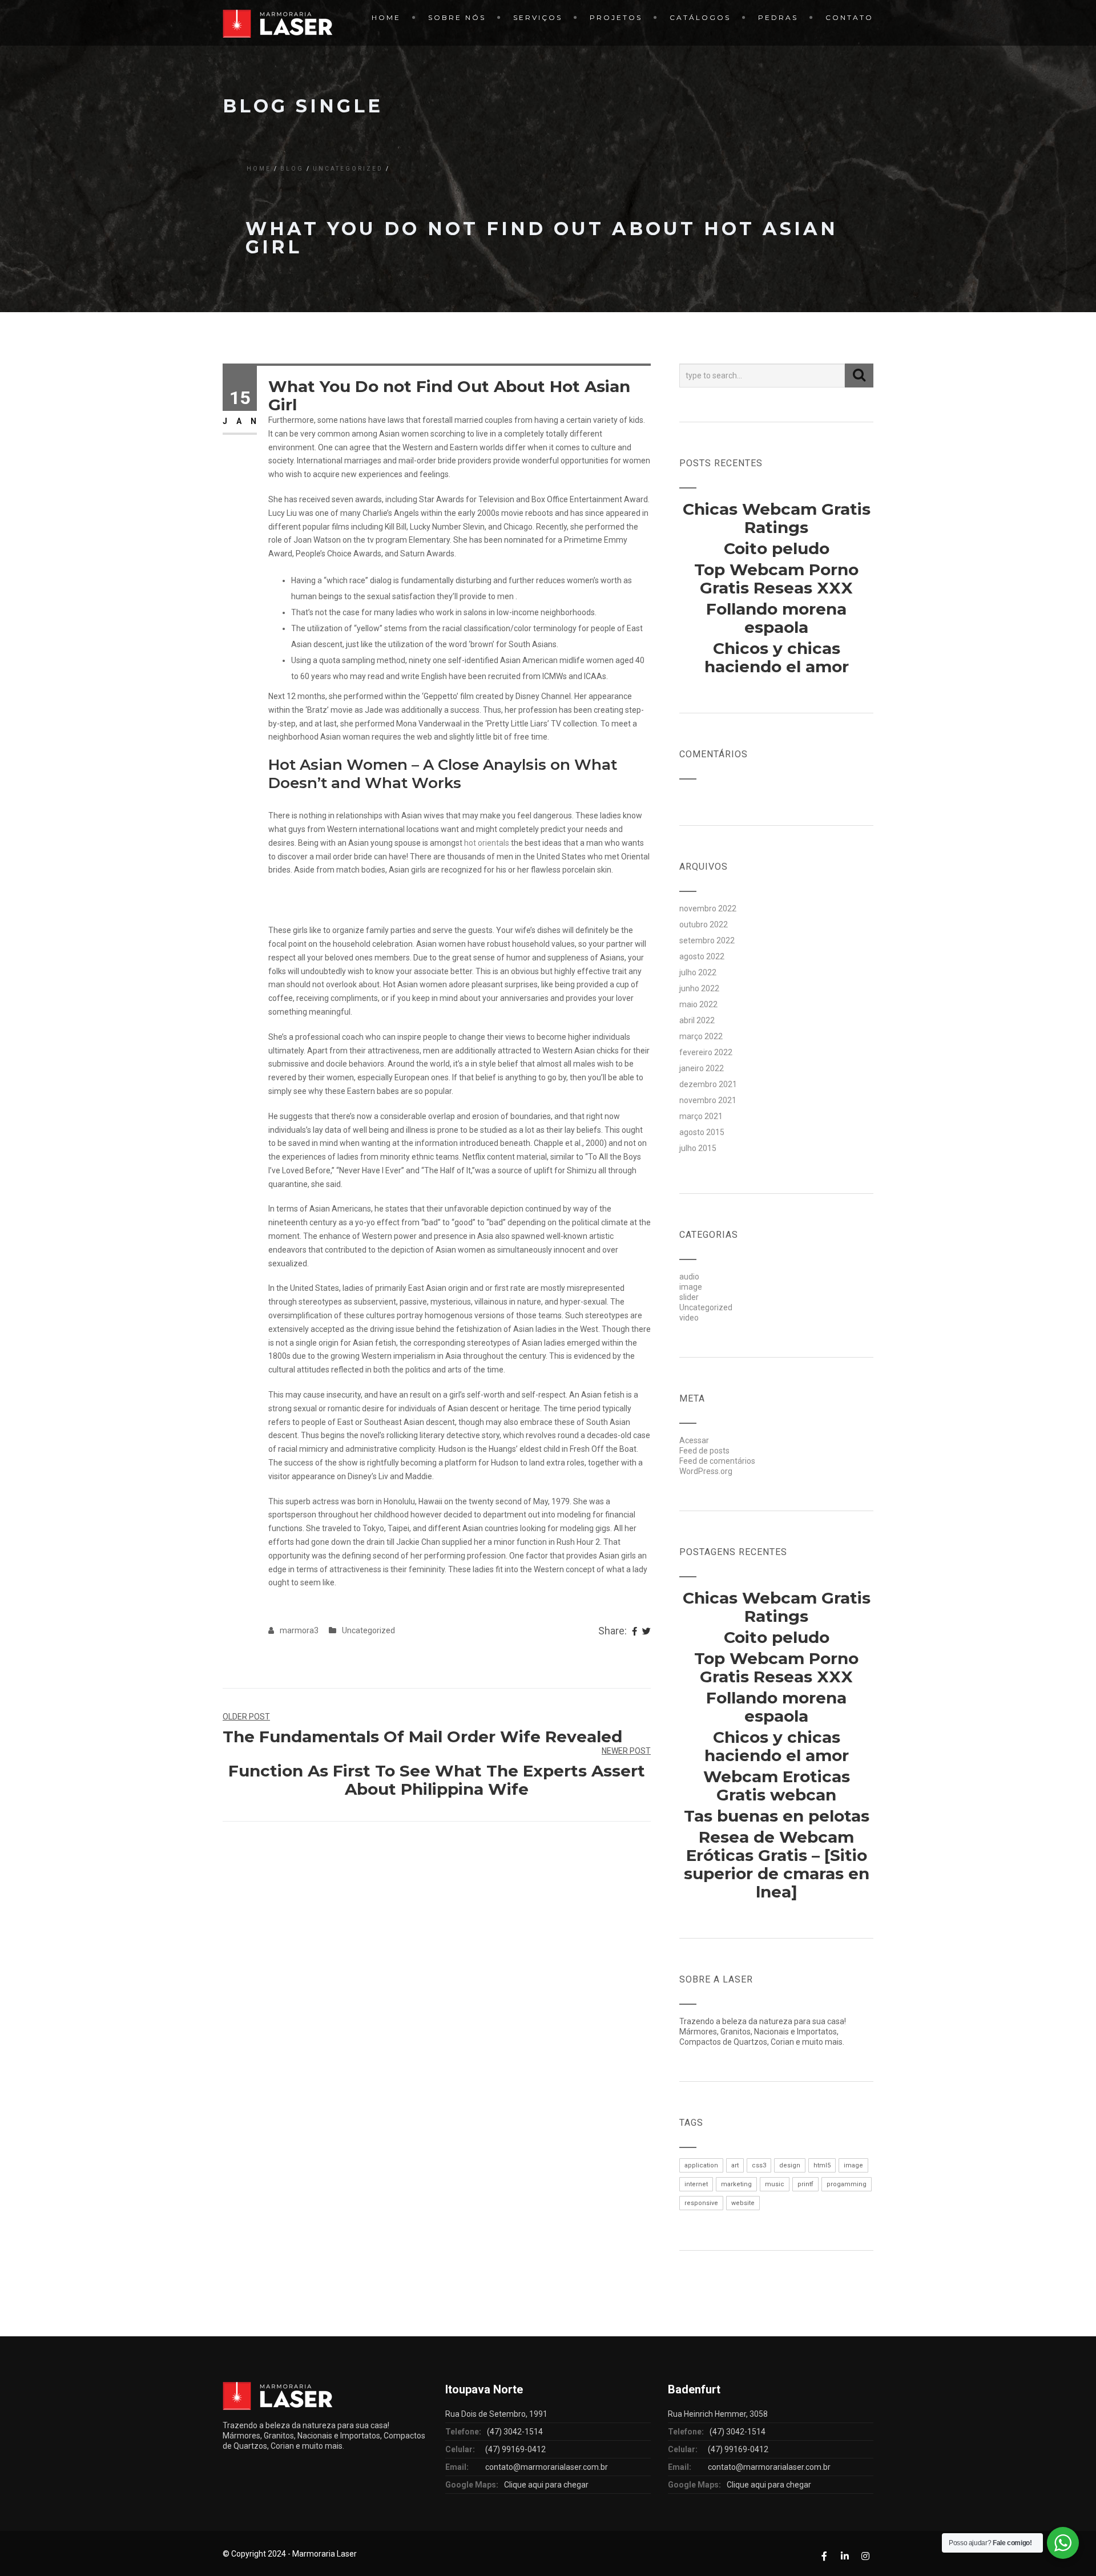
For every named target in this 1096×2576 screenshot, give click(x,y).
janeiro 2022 (702, 1068)
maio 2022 (698, 1004)
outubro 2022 (704, 924)
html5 (822, 2165)
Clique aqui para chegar (546, 2485)
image (691, 1287)
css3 (759, 2165)
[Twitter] (646, 1632)
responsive (701, 2203)
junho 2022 (699, 988)
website (743, 2203)
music (775, 2184)
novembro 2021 (708, 1100)
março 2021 (701, 1116)
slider (689, 1297)
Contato (849, 17)
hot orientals (487, 843)
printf (805, 2184)
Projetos (616, 17)
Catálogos (700, 17)
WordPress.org (706, 1471)
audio (689, 1277)
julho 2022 (698, 972)
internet (696, 2184)
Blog (292, 169)
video (689, 1318)
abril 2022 (697, 1020)
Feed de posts (704, 1451)
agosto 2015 (702, 1132)
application (701, 2165)
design (790, 2165)
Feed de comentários (717, 1461)
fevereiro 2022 (706, 1052)
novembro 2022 (708, 909)
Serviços (538, 17)
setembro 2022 (707, 940)
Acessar (694, 1440)
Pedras (778, 17)
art (735, 2165)
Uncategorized (348, 169)
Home (386, 17)
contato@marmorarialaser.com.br (547, 2467)
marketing (736, 2184)
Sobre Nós (457, 17)
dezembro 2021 (708, 1084)
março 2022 (701, 1036)
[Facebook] (634, 1632)
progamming (847, 2184)
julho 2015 (698, 1148)
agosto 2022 (702, 956)
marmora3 (299, 1630)
